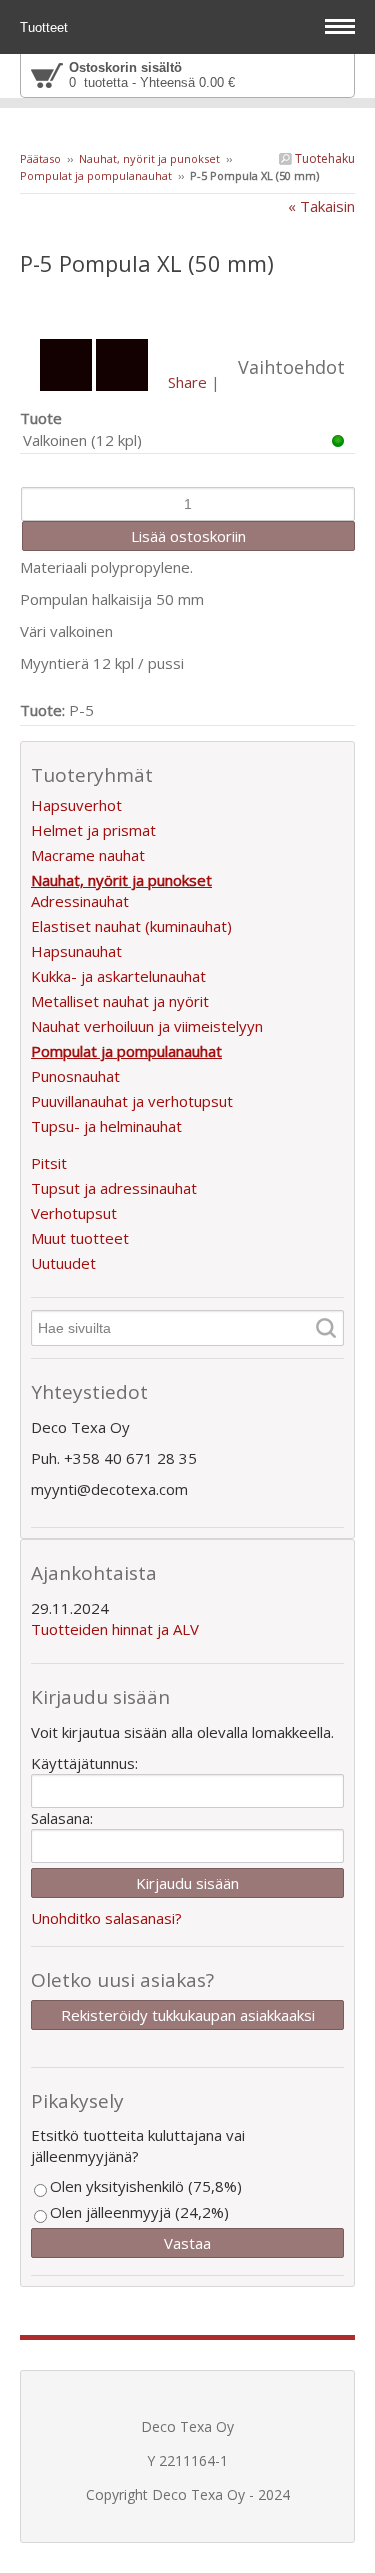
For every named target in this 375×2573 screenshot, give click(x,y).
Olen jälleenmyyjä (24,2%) (139, 2212)
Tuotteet (46, 27)
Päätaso (40, 158)
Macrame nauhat (88, 855)
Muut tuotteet (80, 1238)
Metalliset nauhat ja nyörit (120, 1001)
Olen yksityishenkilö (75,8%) (146, 2186)
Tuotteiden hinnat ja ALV (115, 1629)
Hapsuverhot (76, 805)
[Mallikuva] (187, 304)
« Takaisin (321, 206)
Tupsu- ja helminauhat (106, 1126)
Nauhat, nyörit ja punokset (149, 158)
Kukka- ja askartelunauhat (118, 976)
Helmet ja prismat (93, 830)
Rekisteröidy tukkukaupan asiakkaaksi (188, 2015)
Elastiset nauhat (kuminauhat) (131, 926)
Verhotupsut (74, 1213)
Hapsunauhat (76, 951)
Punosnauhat (75, 1076)
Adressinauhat (80, 901)
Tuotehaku (323, 158)
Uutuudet (63, 1263)
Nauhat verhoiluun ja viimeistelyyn (147, 1026)
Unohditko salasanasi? (106, 1918)
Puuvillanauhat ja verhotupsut (132, 1101)
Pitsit (49, 1163)
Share (187, 382)
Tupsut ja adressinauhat (114, 1188)
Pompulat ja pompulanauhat (96, 175)
